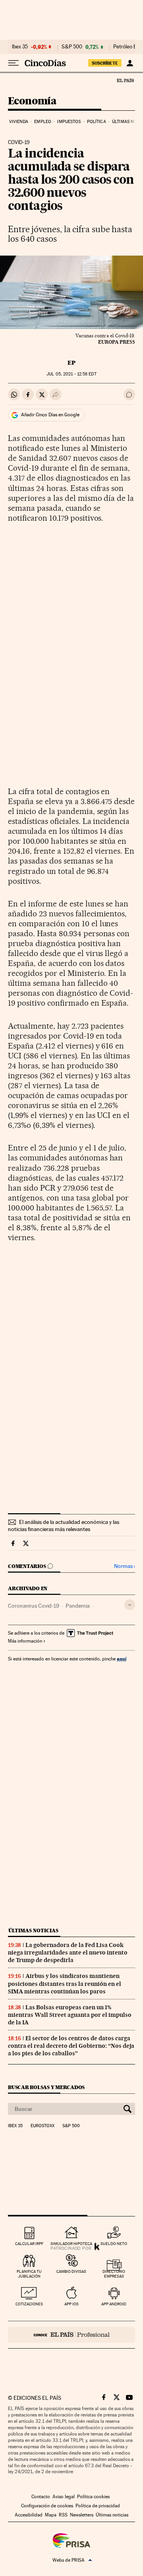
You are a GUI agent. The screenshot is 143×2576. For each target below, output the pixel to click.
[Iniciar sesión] (130, 63)
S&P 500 (72, 47)
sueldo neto (114, 2244)
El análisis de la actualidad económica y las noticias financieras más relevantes (64, 1526)
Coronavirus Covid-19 (34, 1606)
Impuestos (69, 122)
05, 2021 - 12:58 (71, 374)
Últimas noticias (33, 1931)
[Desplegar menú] (14, 63)
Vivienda (19, 122)
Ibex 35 (20, 47)
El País (125, 80)
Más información (25, 1641)
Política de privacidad (98, 2506)
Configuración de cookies (47, 2506)
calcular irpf (29, 2244)
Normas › (125, 1566)
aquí (122, 1659)
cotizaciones (29, 2304)
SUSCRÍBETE (105, 63)
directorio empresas (114, 2274)
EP (71, 363)
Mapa (51, 2515)
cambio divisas (71, 2271)
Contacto (41, 2497)
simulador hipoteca (71, 2244)
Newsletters (82, 2515)
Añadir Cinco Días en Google (50, 415)
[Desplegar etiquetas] (130, 1605)
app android (114, 2304)
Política (97, 122)
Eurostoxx (43, 2126)
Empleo (43, 122)
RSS (63, 2515)
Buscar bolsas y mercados (46, 2087)
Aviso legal (64, 2497)
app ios (71, 2304)
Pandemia (78, 1606)
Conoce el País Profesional (71, 2335)
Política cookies (93, 2497)
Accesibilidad (29, 2515)
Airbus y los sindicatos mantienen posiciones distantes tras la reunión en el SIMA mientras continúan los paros (65, 1983)
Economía (32, 101)
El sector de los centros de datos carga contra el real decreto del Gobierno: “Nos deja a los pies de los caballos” (71, 2046)
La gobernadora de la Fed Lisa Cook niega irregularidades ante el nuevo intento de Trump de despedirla (68, 1953)
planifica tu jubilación (29, 2274)
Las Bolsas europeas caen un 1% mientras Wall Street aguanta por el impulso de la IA (70, 2015)
